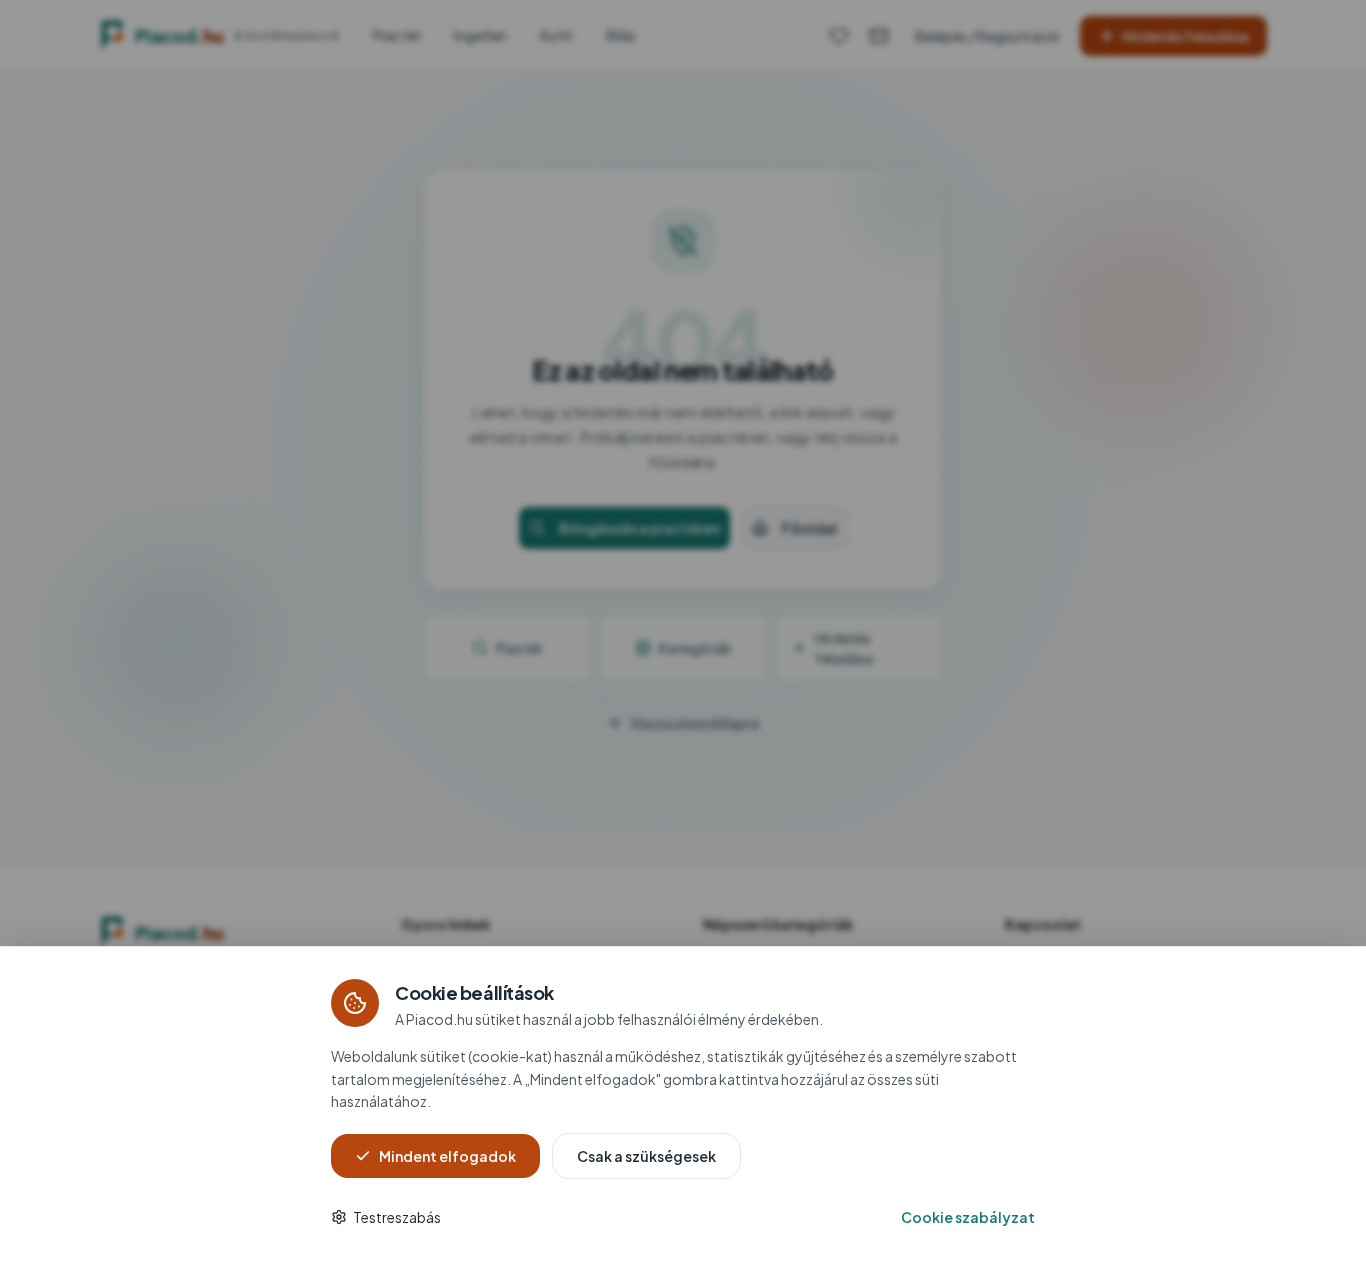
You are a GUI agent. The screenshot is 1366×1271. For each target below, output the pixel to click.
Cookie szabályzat (968, 1217)
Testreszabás (397, 1217)
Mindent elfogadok (447, 1156)
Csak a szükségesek (646, 1156)
